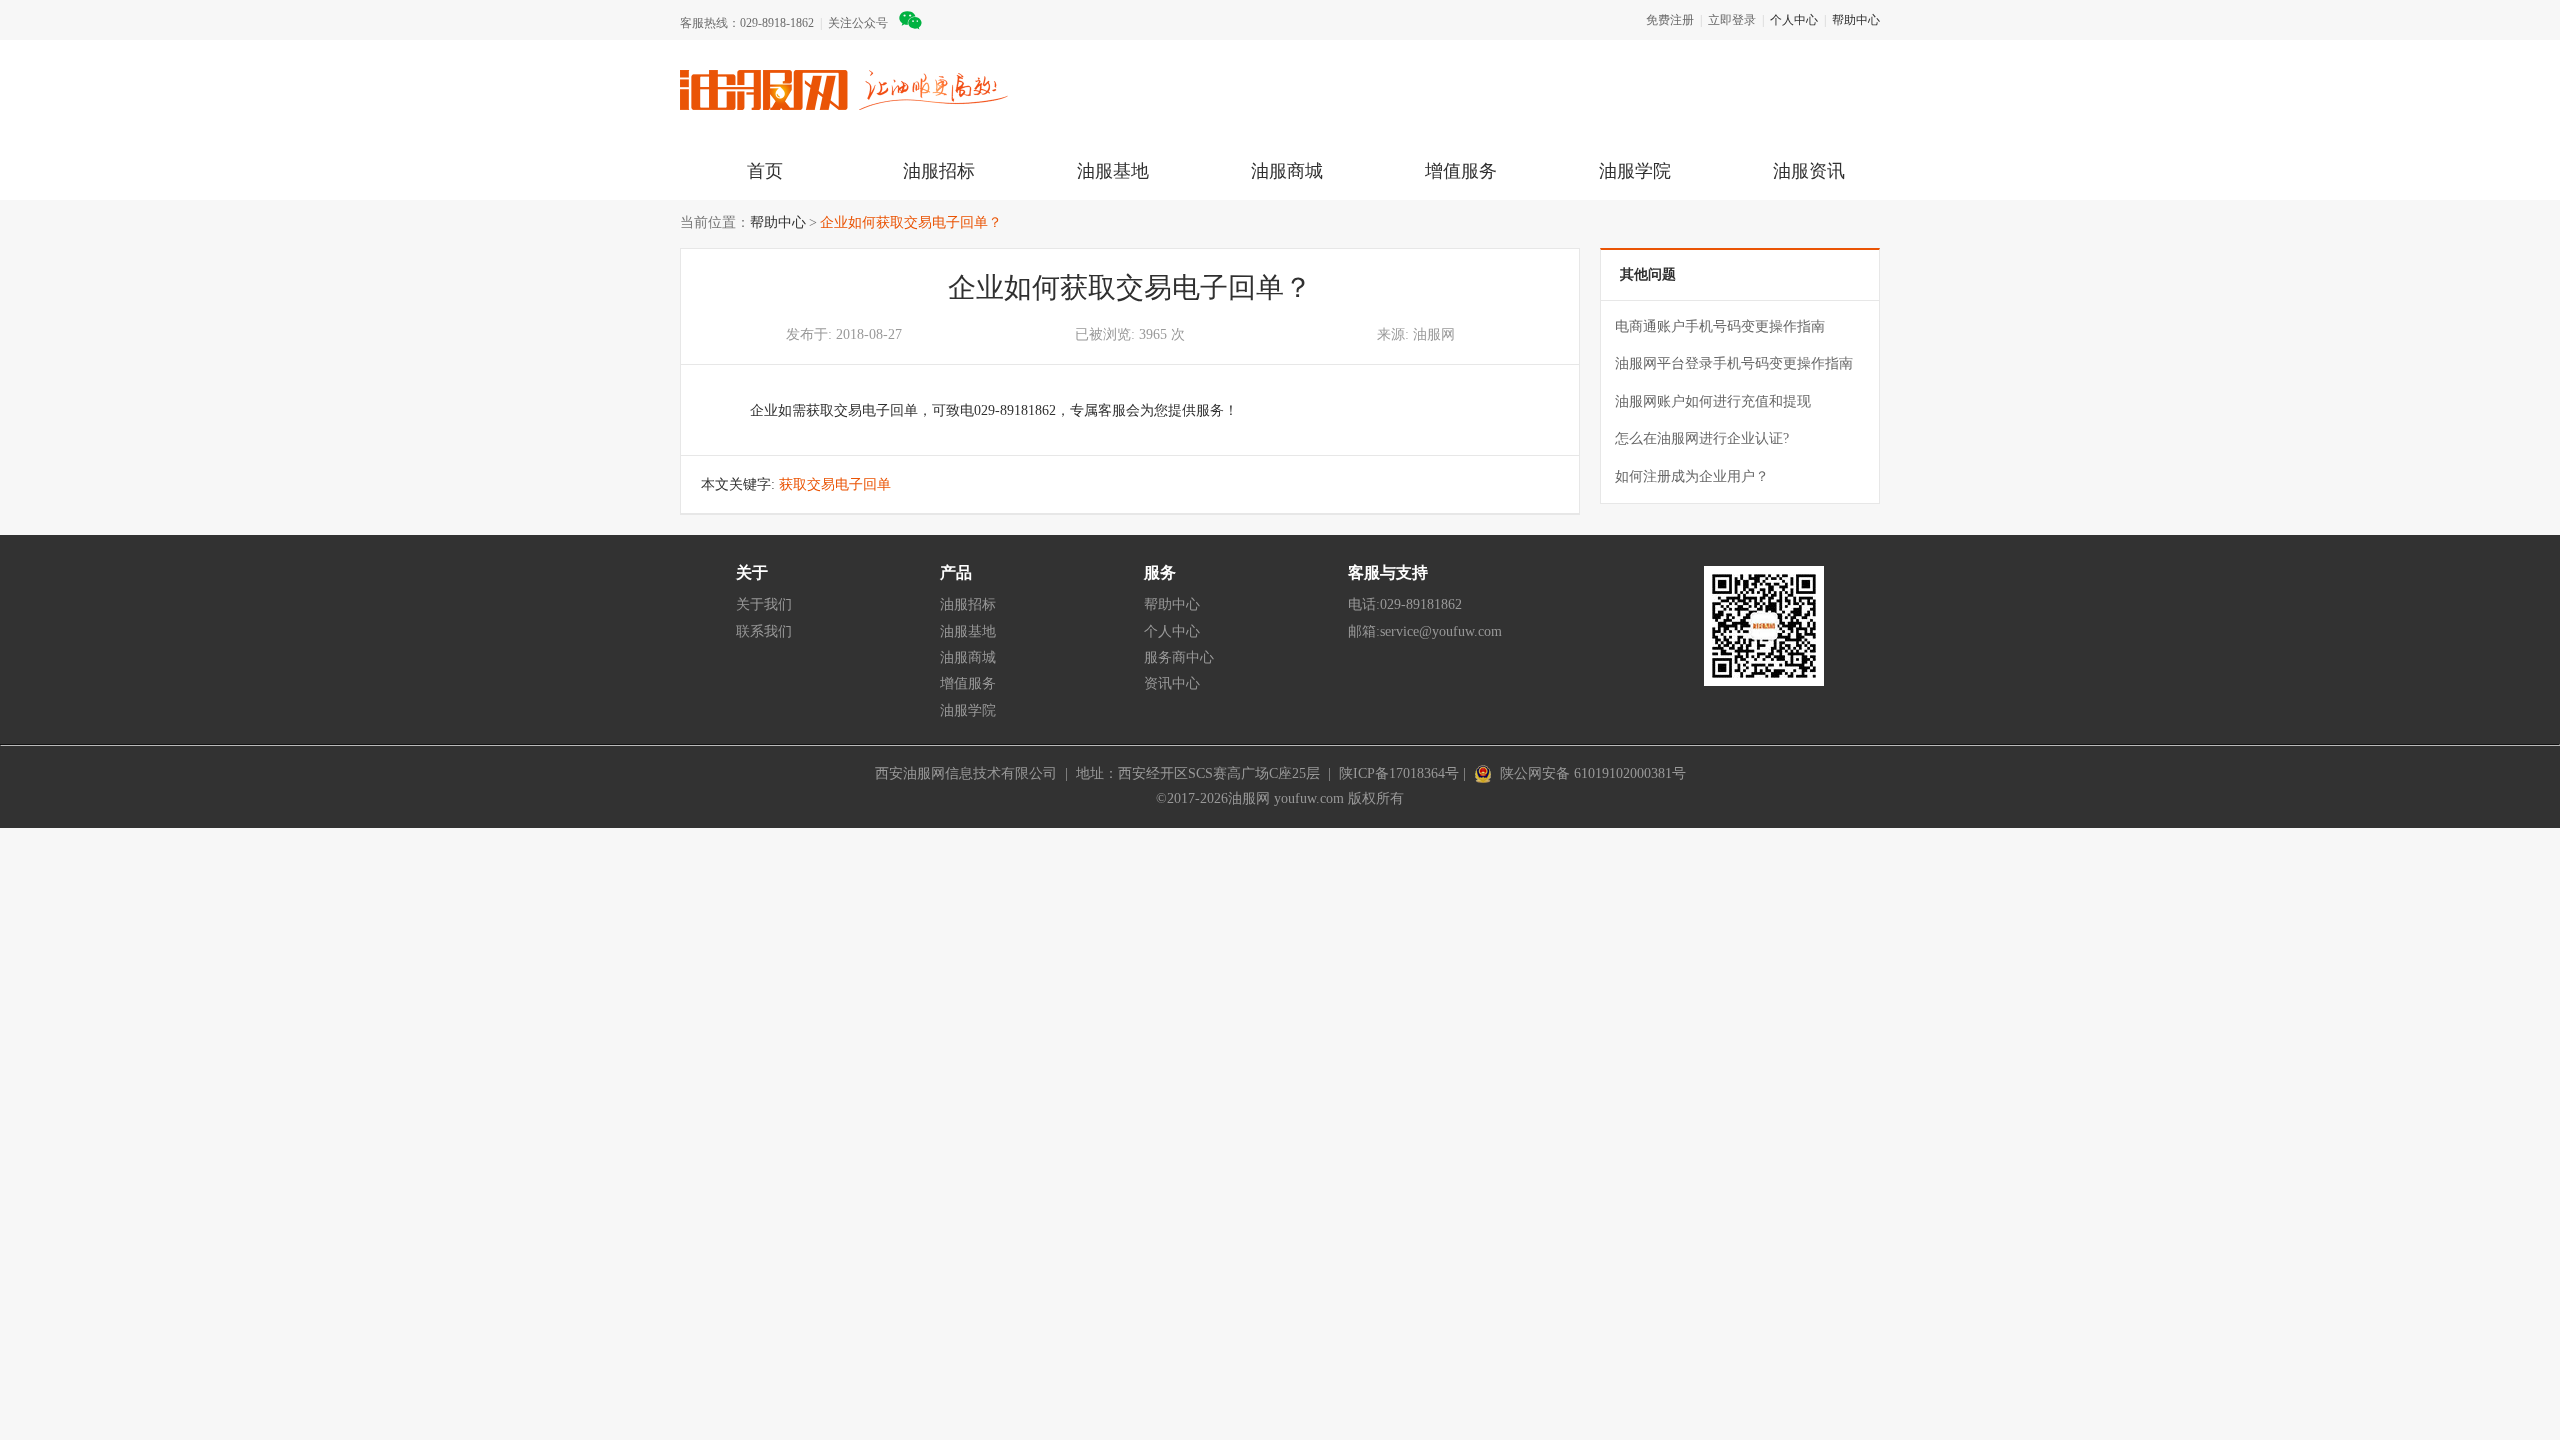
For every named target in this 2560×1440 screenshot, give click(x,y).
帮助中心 (1856, 20)
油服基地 (1113, 171)
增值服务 (1461, 171)
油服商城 (1287, 171)
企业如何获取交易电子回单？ (911, 222)
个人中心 (1794, 20)
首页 (765, 171)
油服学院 (1635, 171)
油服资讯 (1809, 171)
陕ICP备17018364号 (1399, 773)
